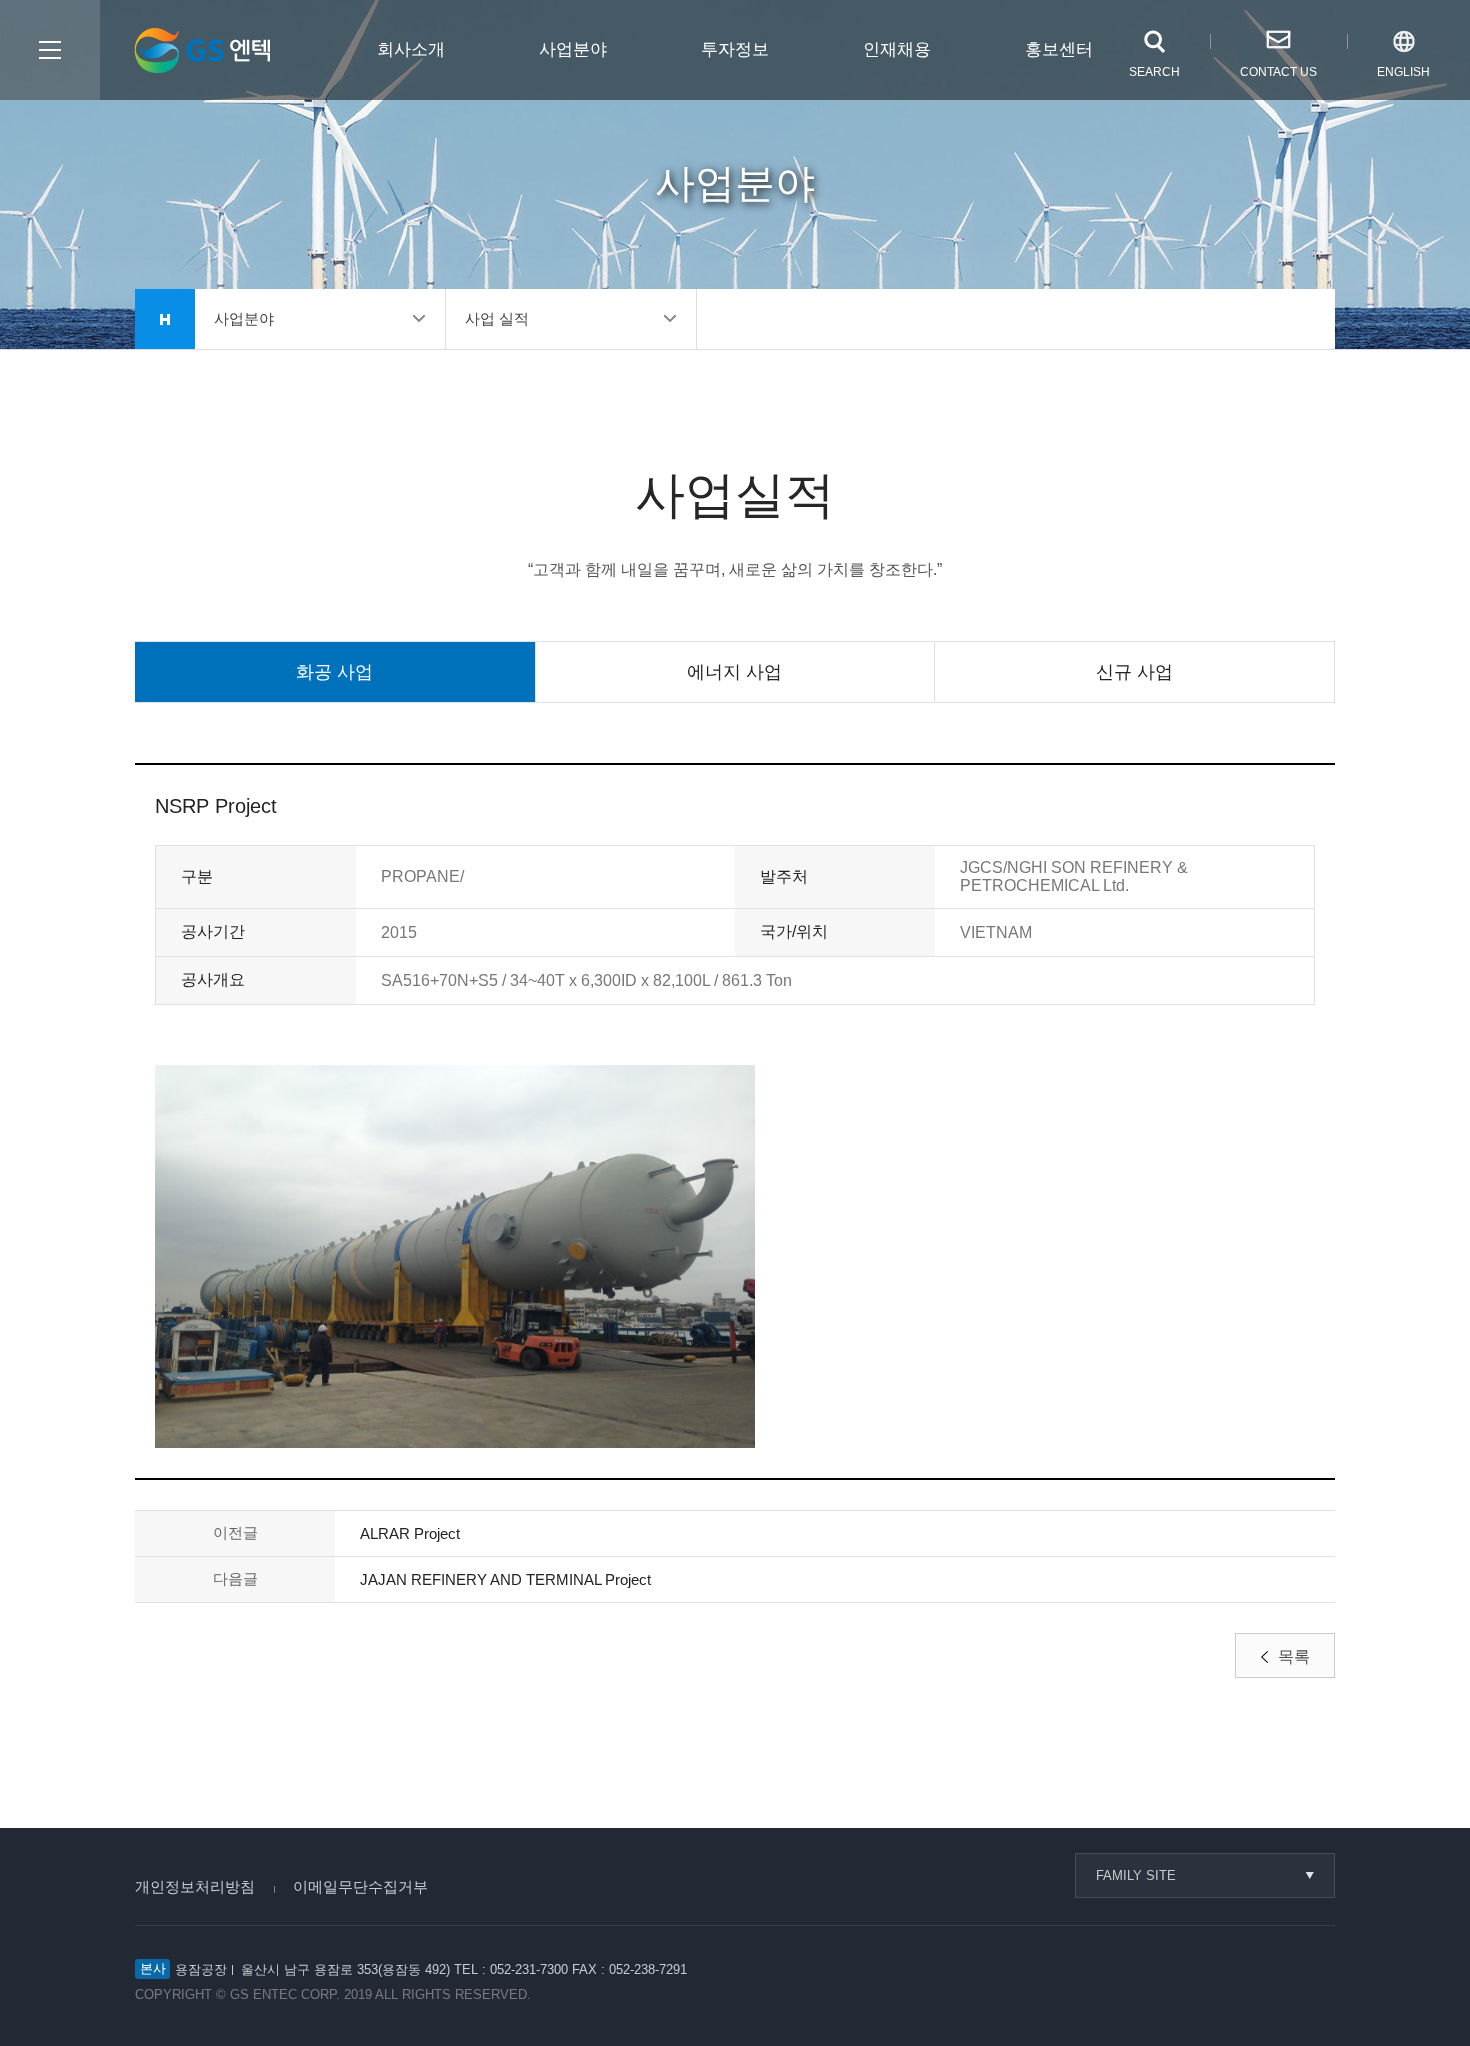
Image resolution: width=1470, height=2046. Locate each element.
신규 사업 (1134, 672)
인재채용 (897, 49)
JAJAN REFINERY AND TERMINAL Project (505, 1579)
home (165, 319)
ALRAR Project (410, 1533)
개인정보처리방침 (195, 1886)
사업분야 (573, 49)
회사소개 (411, 49)
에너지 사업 (734, 672)
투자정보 (735, 49)
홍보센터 (1059, 49)
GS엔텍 (202, 50)
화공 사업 (334, 672)
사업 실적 (497, 318)
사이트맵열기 (50, 50)
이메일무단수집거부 (360, 1886)
